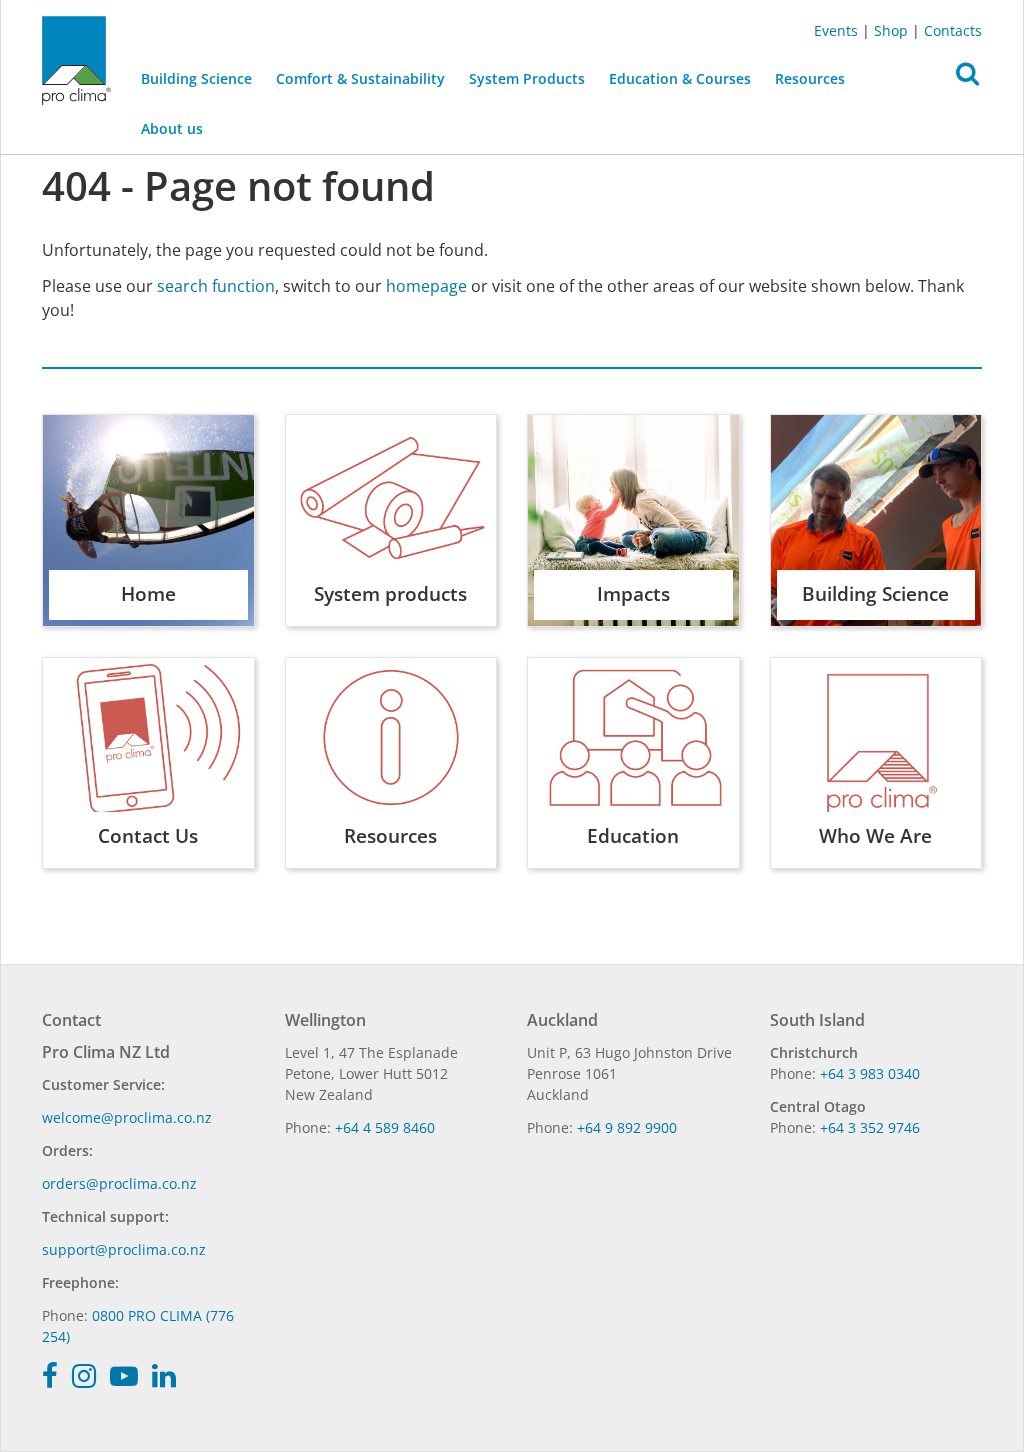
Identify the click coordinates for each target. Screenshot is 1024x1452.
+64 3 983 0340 (870, 1073)
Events (836, 30)
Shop (891, 30)
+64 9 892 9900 (627, 1127)
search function (216, 286)
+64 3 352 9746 (870, 1127)
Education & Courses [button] (680, 78)
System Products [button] (527, 78)
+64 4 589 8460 (385, 1127)
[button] (967, 79)
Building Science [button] (196, 78)
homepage (426, 286)
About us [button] (172, 128)
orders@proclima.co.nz (119, 1183)
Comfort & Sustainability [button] (360, 78)
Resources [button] (810, 78)
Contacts (953, 30)
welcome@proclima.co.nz (127, 1117)
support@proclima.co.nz (124, 1249)
